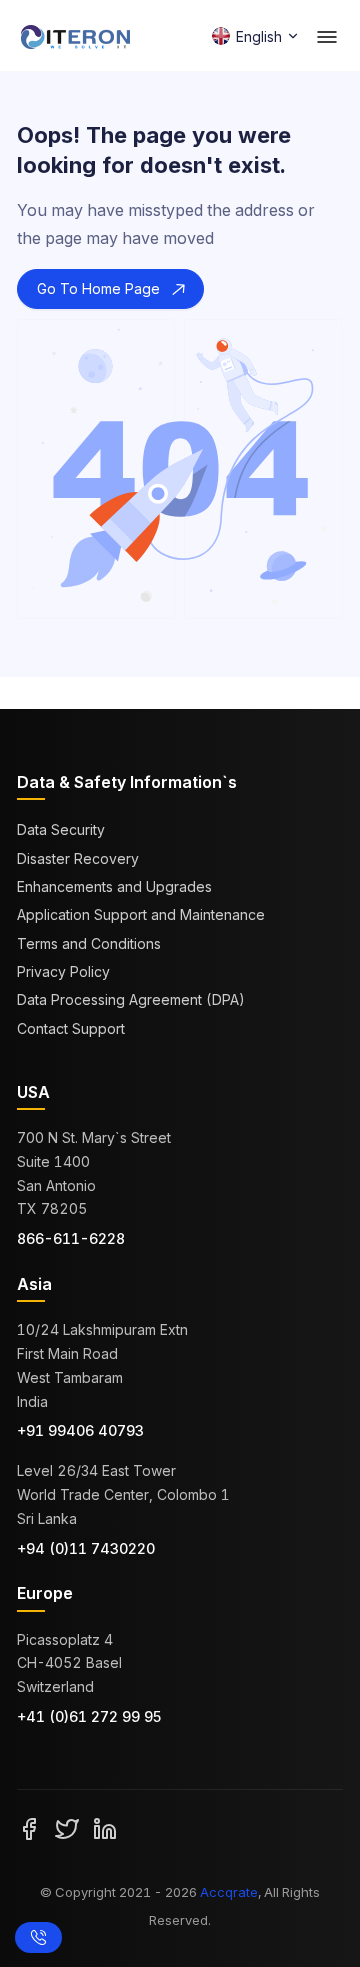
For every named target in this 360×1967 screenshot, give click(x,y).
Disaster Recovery (78, 858)
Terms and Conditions (89, 943)
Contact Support (71, 1028)
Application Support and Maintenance (141, 914)
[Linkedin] (105, 1828)
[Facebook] (29, 1828)
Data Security (61, 829)
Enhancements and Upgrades (114, 886)
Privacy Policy (63, 971)
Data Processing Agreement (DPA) (131, 999)
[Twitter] (67, 1828)
